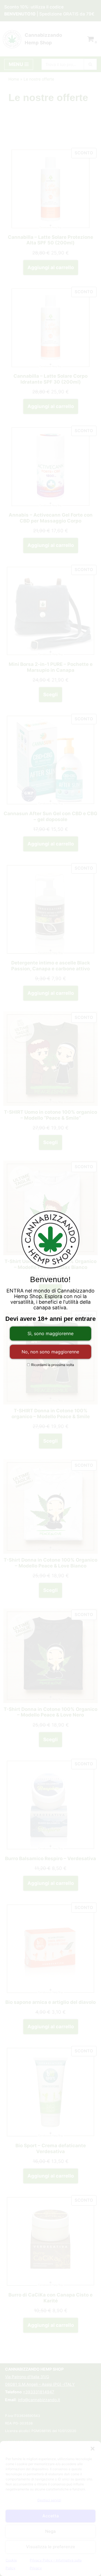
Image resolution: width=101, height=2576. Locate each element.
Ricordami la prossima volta (52, 1365)
